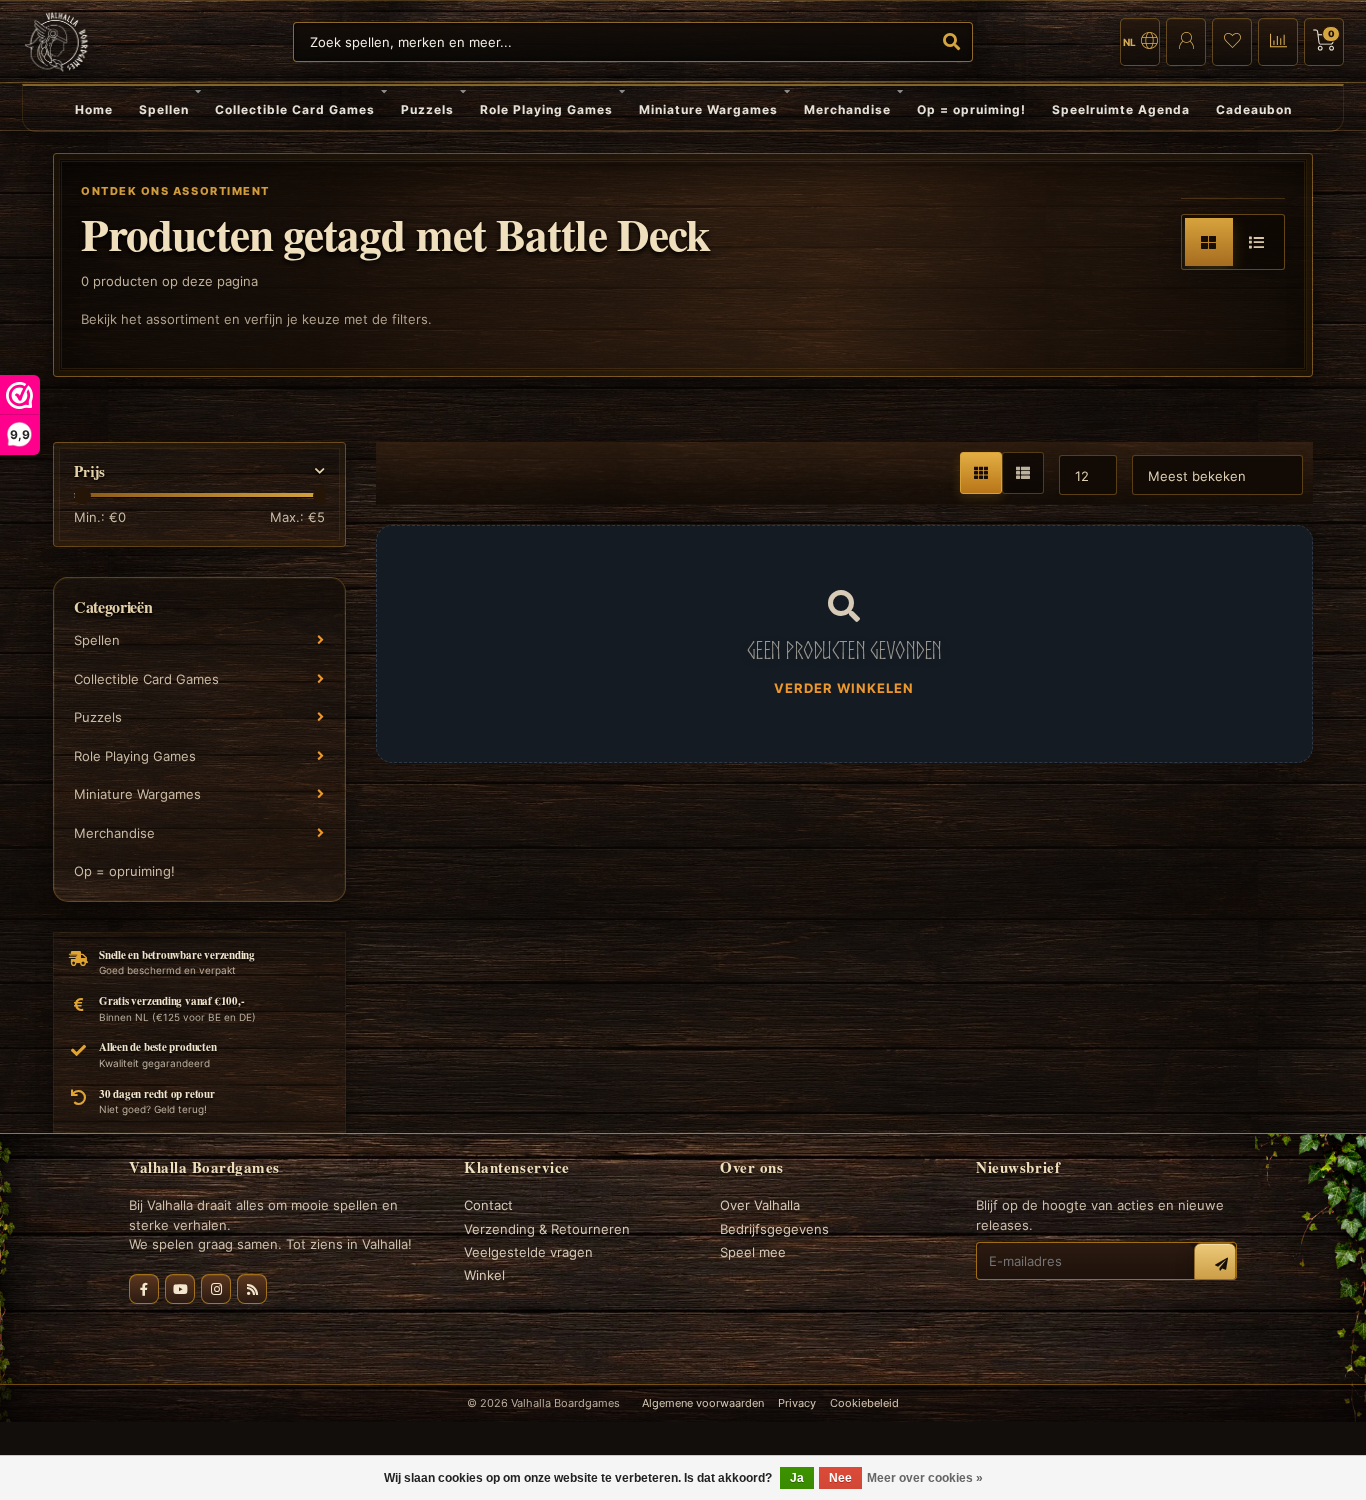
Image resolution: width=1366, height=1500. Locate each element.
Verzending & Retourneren (547, 1229)
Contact (488, 1205)
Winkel (484, 1275)
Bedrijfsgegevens (774, 1229)
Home (94, 109)
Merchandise (847, 109)
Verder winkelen (844, 688)
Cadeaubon (1254, 109)
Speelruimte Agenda (1121, 109)
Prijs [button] (89, 471)
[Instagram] (216, 1289)
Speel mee (753, 1252)
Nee (840, 1478)
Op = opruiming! (971, 109)
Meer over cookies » (925, 1478)
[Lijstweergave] (1257, 242)
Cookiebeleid (864, 1403)
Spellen (164, 109)
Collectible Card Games (295, 109)
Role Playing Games (546, 109)
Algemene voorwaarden (703, 1403)
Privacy (797, 1403)
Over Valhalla (760, 1205)
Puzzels (427, 109)
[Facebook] (144, 1289)
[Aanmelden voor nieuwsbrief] (1215, 1264)
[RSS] (252, 1289)
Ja (797, 1478)
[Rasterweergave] (1209, 242)
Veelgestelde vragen (528, 1252)
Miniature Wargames (708, 109)
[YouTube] (180, 1289)
